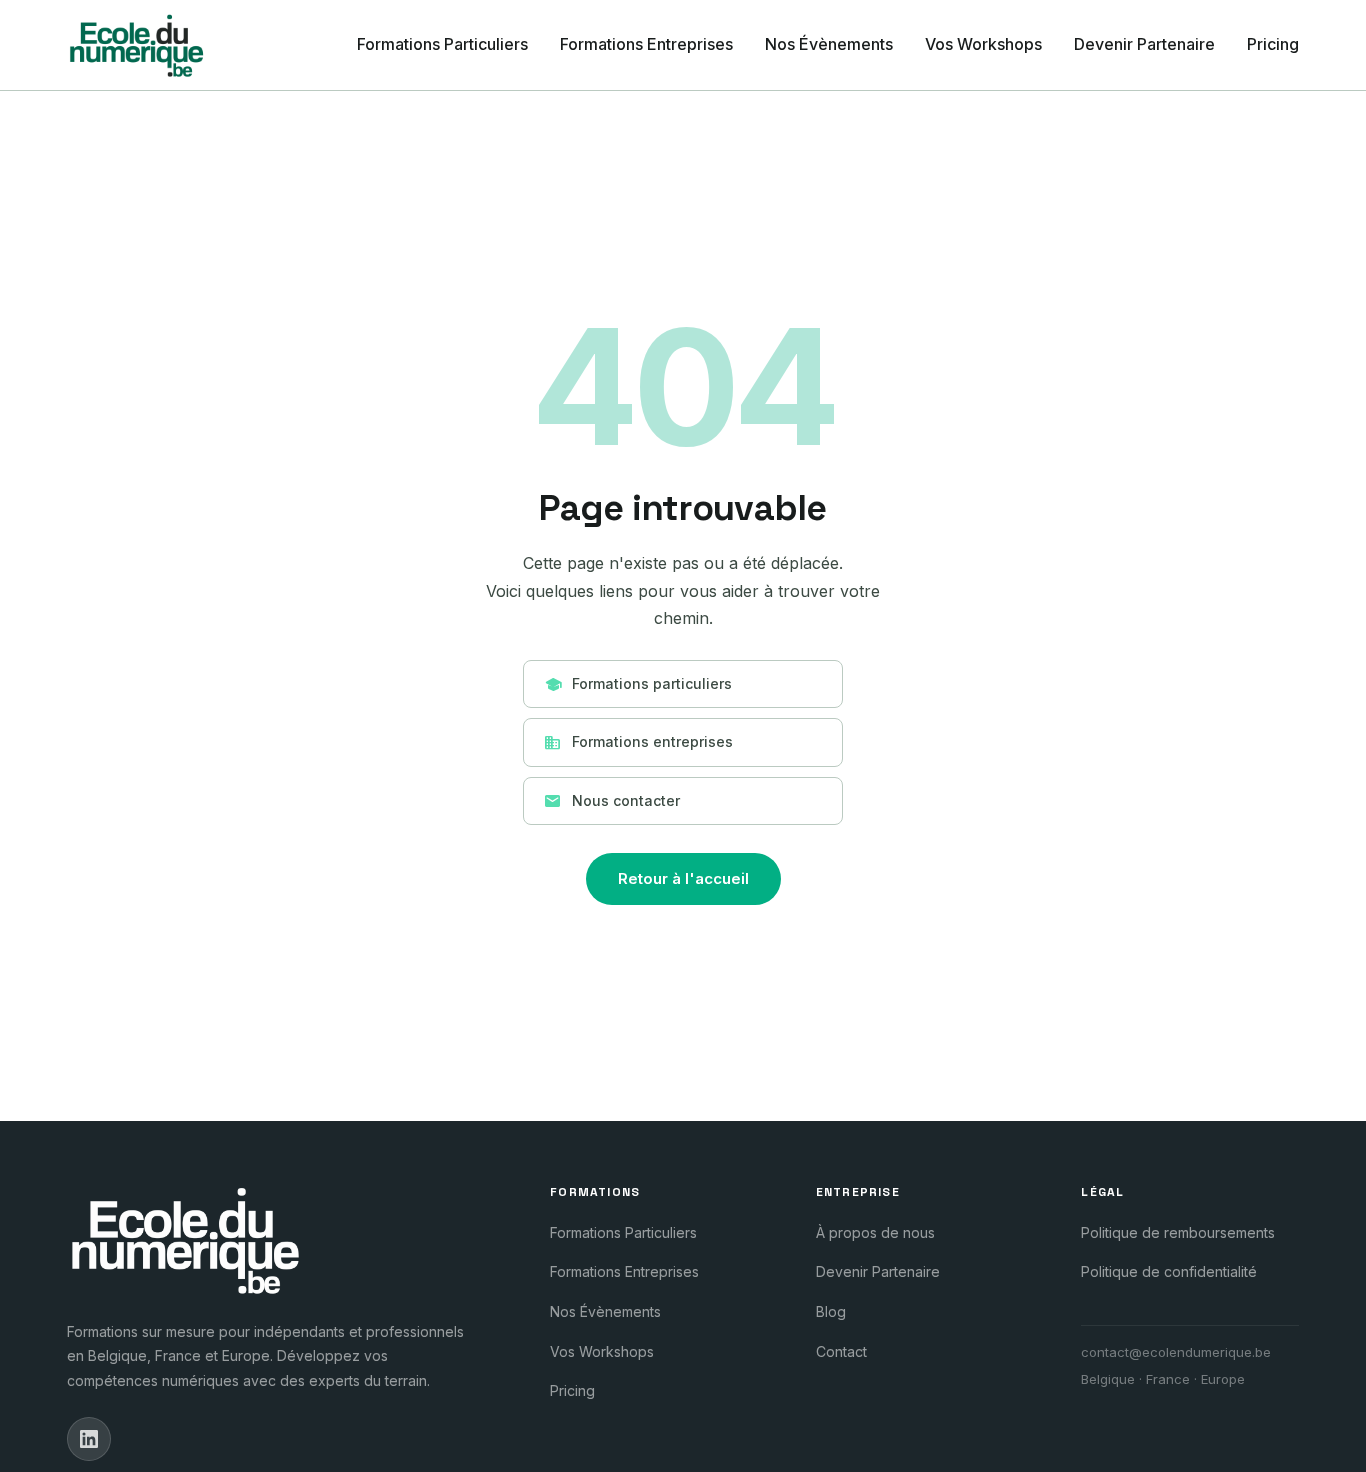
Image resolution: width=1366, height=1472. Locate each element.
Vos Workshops (983, 44)
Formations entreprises (638, 743)
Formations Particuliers (442, 44)
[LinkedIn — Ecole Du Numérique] (89, 1439)
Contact (841, 1351)
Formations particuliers (638, 684)
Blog (831, 1311)
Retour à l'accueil (683, 878)
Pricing (1273, 44)
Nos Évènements (829, 44)
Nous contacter (612, 801)
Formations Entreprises (646, 44)
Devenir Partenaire (1144, 44)
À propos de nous (875, 1232)
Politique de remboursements (1178, 1232)
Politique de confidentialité (1169, 1271)
